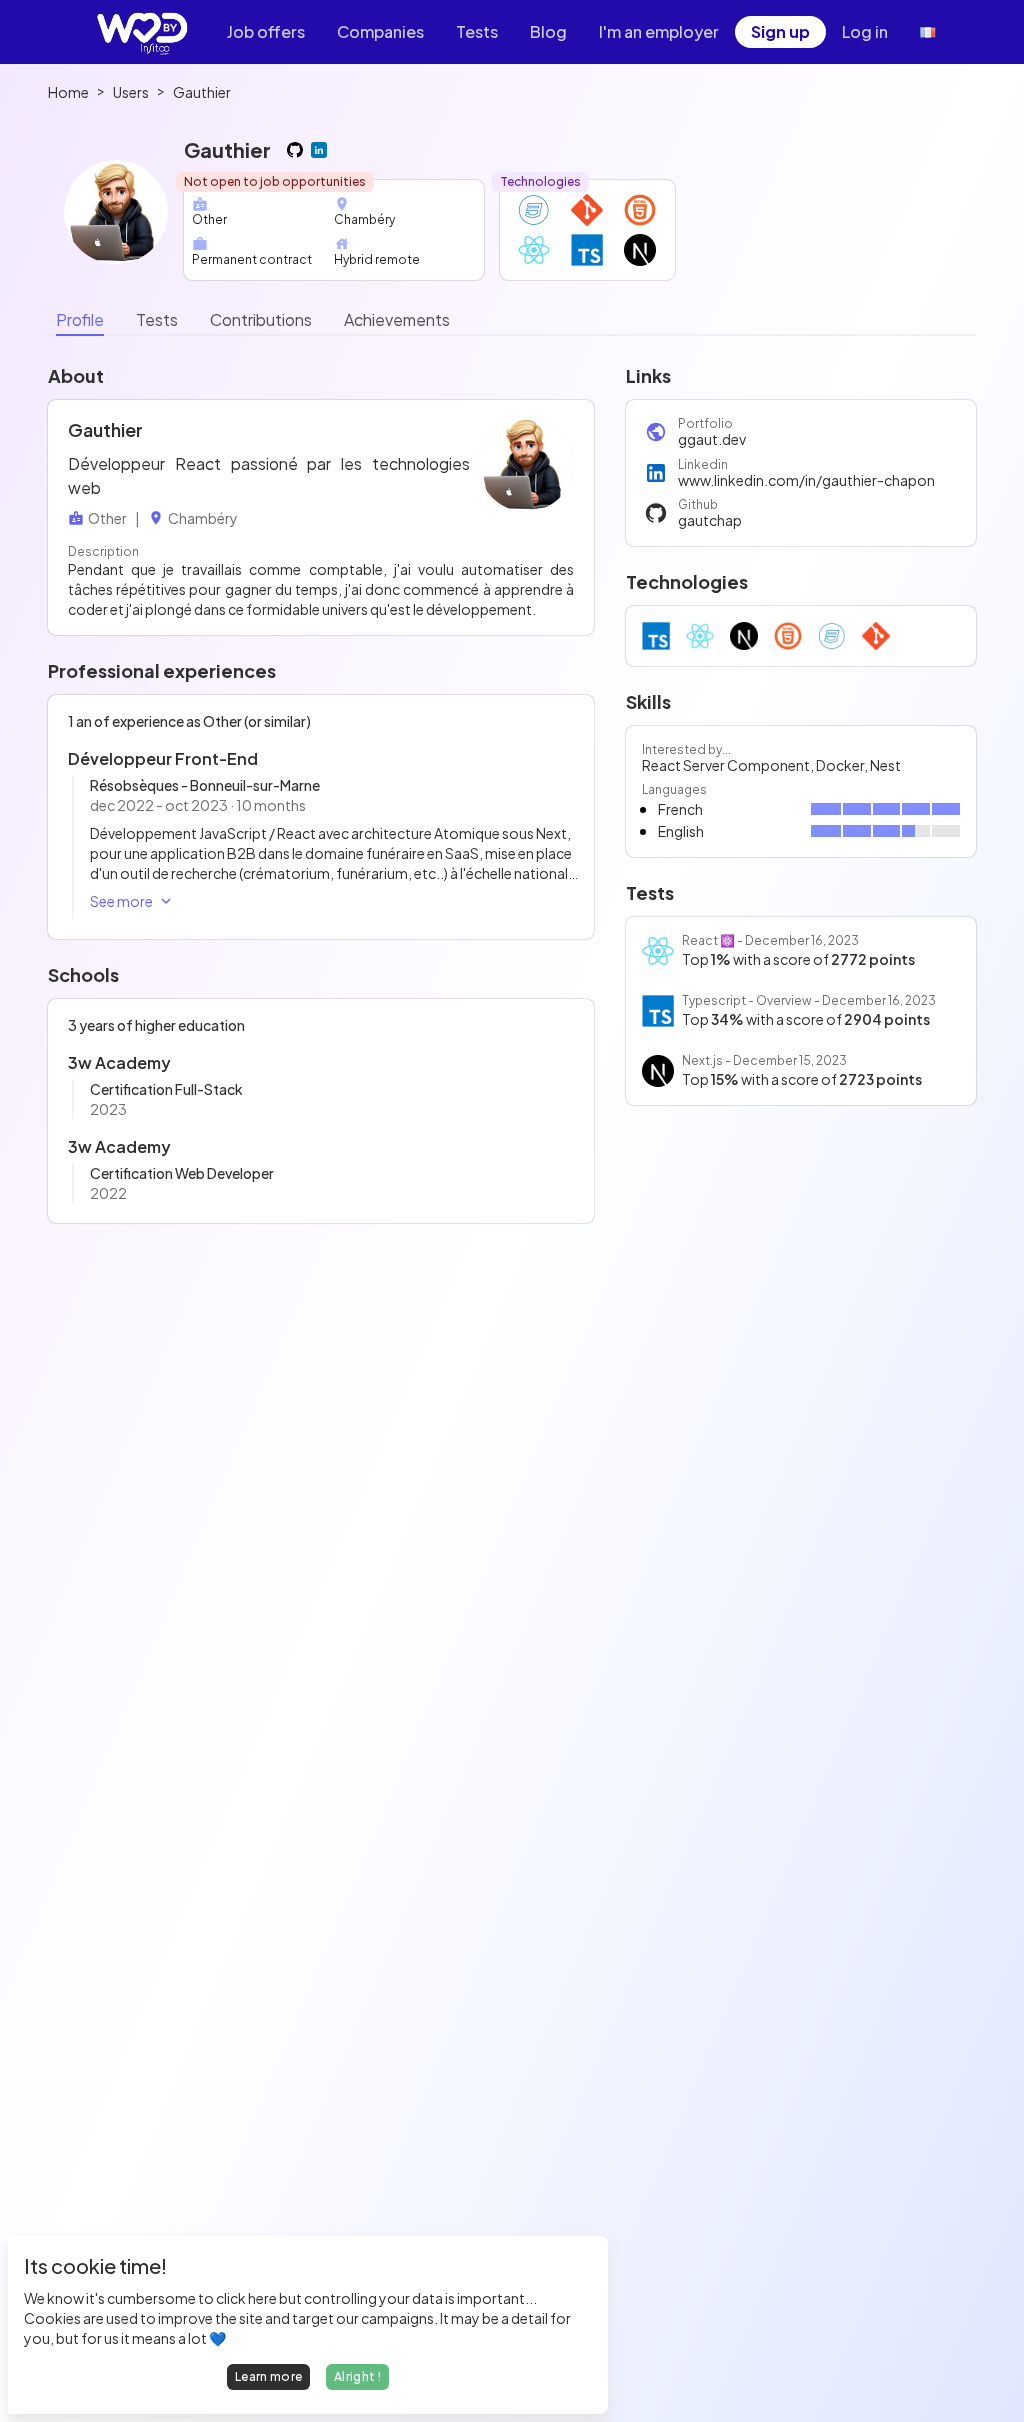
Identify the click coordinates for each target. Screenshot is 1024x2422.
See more (121, 901)
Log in (865, 31)
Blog (548, 31)
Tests (477, 31)
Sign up (780, 31)
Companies (380, 31)
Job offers (266, 31)
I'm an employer (659, 31)
